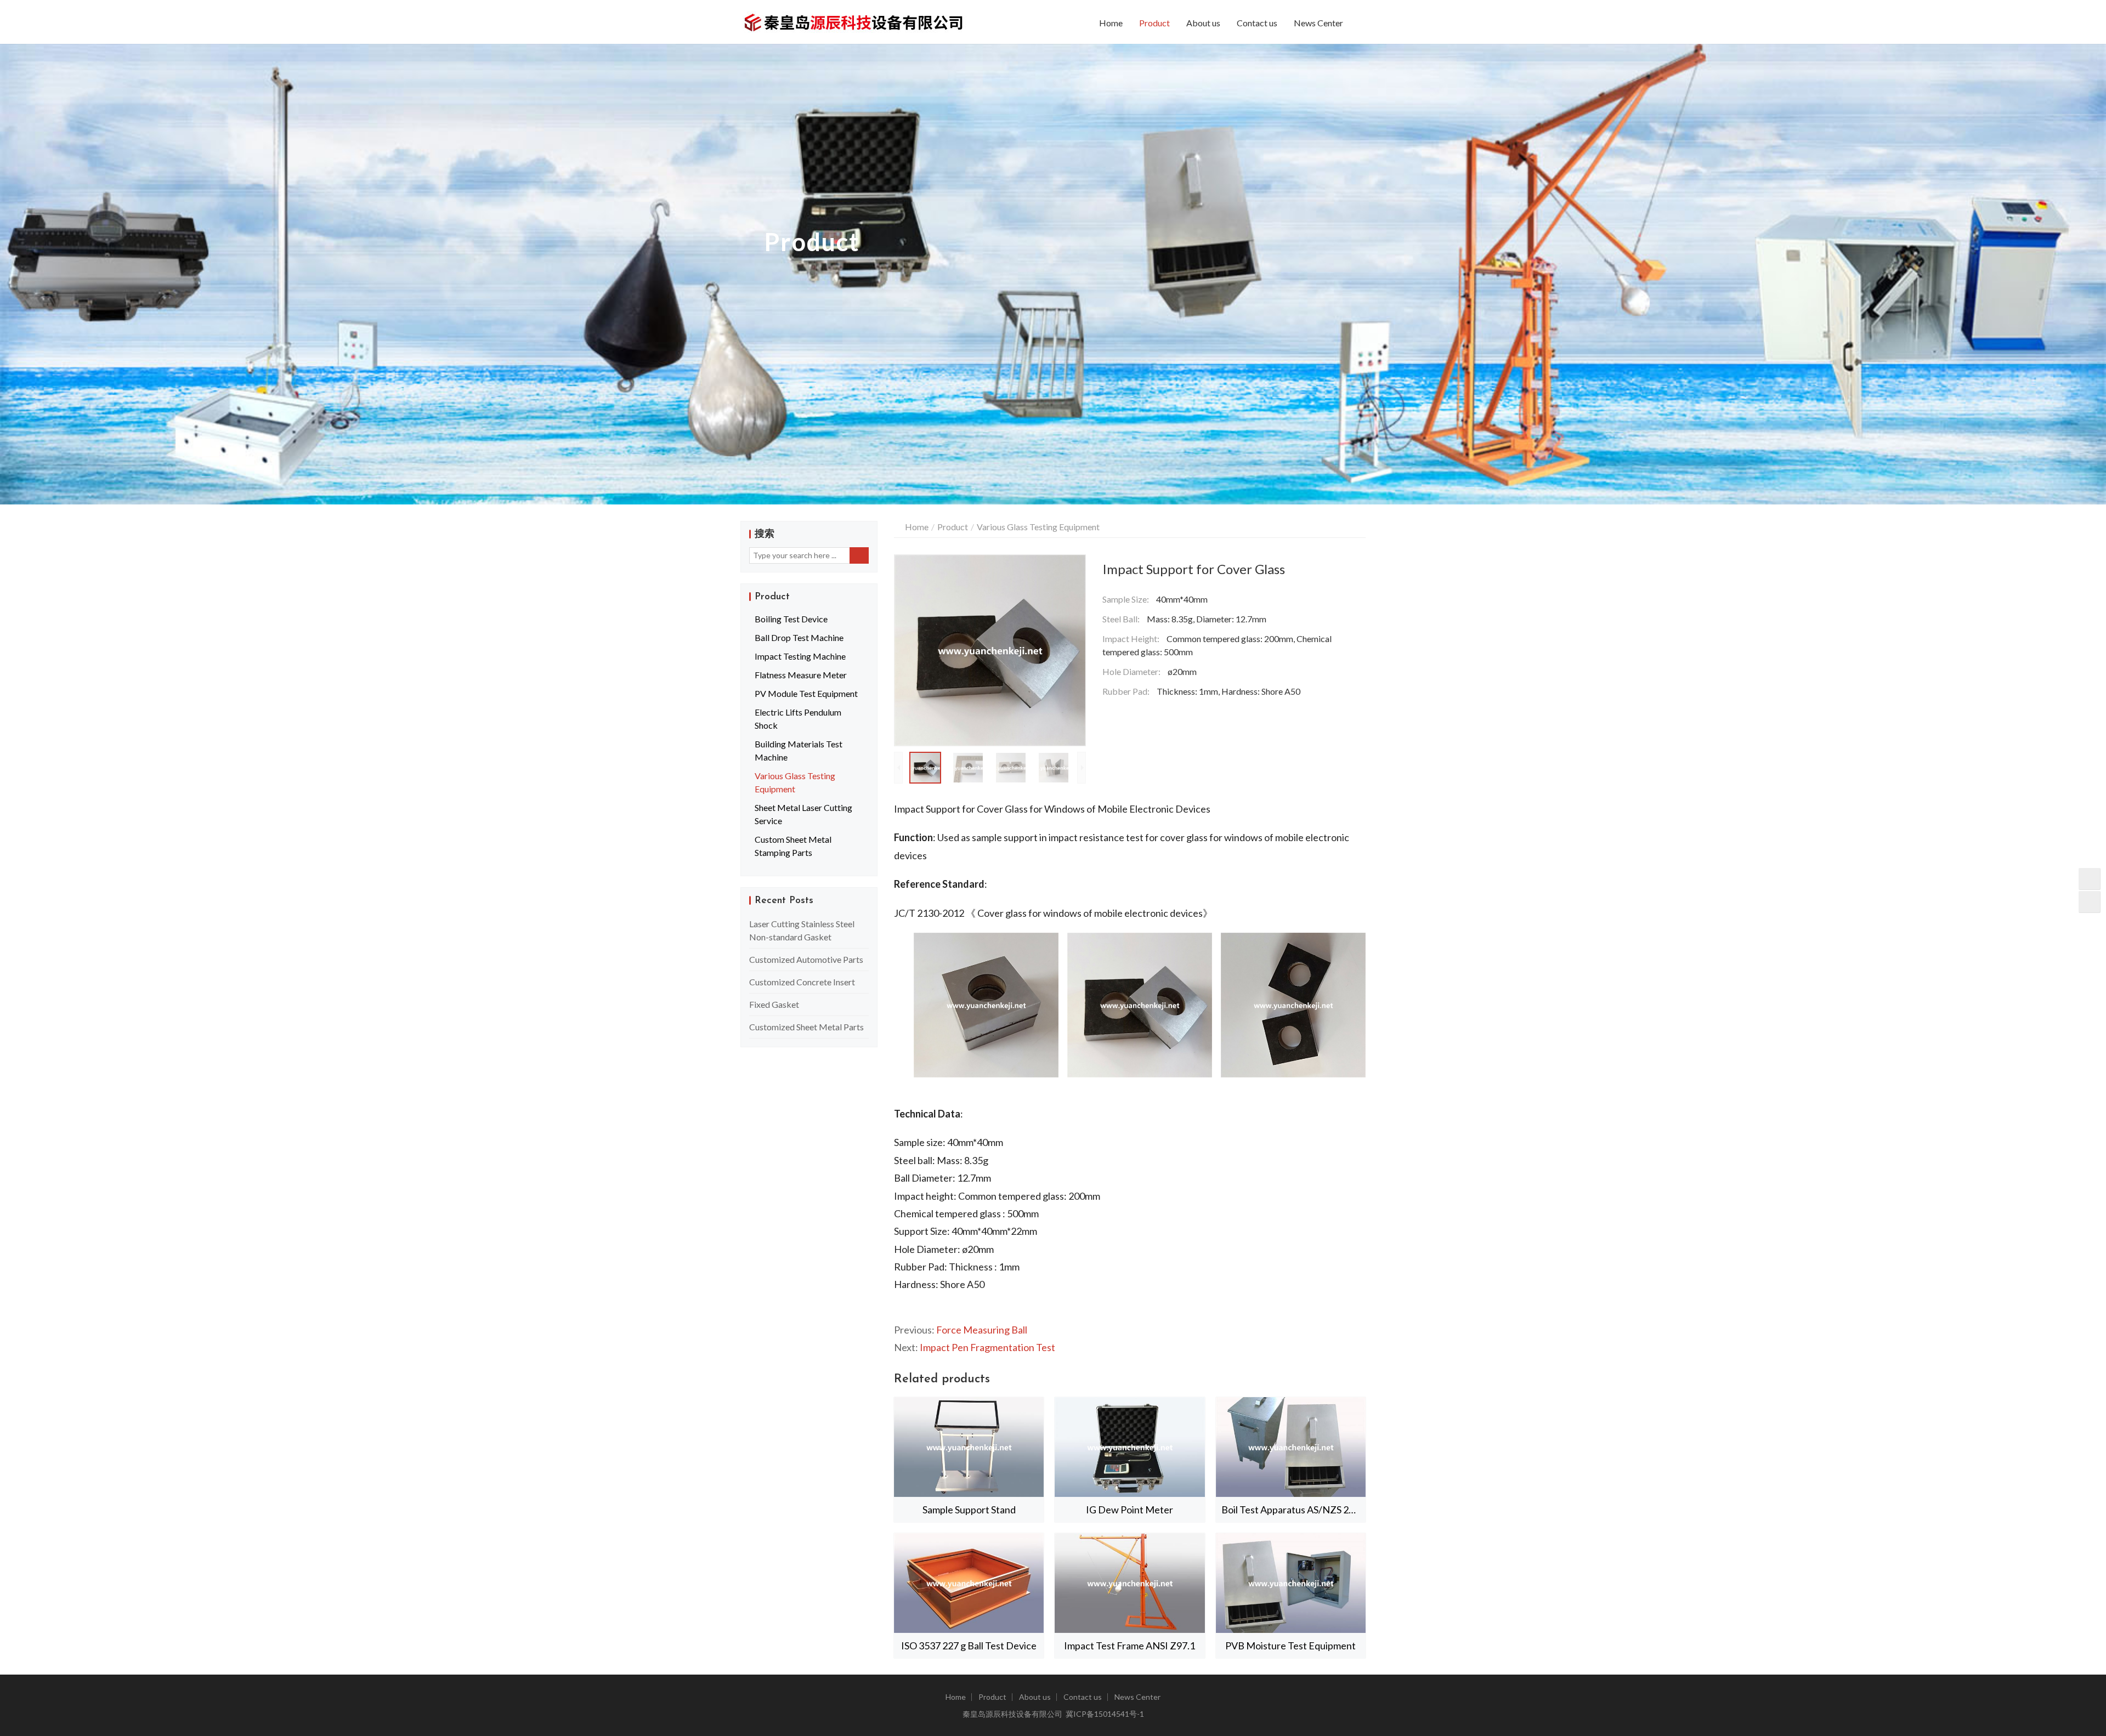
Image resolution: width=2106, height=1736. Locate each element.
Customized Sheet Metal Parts (806, 1027)
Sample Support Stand (969, 1510)
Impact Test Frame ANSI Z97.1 (1130, 1646)
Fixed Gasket (774, 1004)
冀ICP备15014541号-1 (1105, 1714)
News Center (1318, 23)
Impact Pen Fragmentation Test (987, 1347)
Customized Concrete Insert (802, 982)
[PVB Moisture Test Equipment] (1291, 1583)
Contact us (1257, 23)
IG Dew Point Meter (1130, 1510)
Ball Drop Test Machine (799, 637)
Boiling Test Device (791, 619)
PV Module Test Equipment (806, 693)
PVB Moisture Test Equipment (1290, 1646)
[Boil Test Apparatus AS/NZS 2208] (1291, 1447)
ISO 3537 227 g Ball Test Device (969, 1646)
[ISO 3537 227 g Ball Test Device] (969, 1583)
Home (1111, 23)
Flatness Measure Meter (801, 675)
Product (1154, 23)
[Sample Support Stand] (969, 1447)
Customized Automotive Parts (806, 959)
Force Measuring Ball (982, 1330)
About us (1203, 23)
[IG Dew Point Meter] (1130, 1447)
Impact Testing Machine (800, 656)
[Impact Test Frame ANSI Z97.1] (1130, 1583)
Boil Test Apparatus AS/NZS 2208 (1293, 1510)
